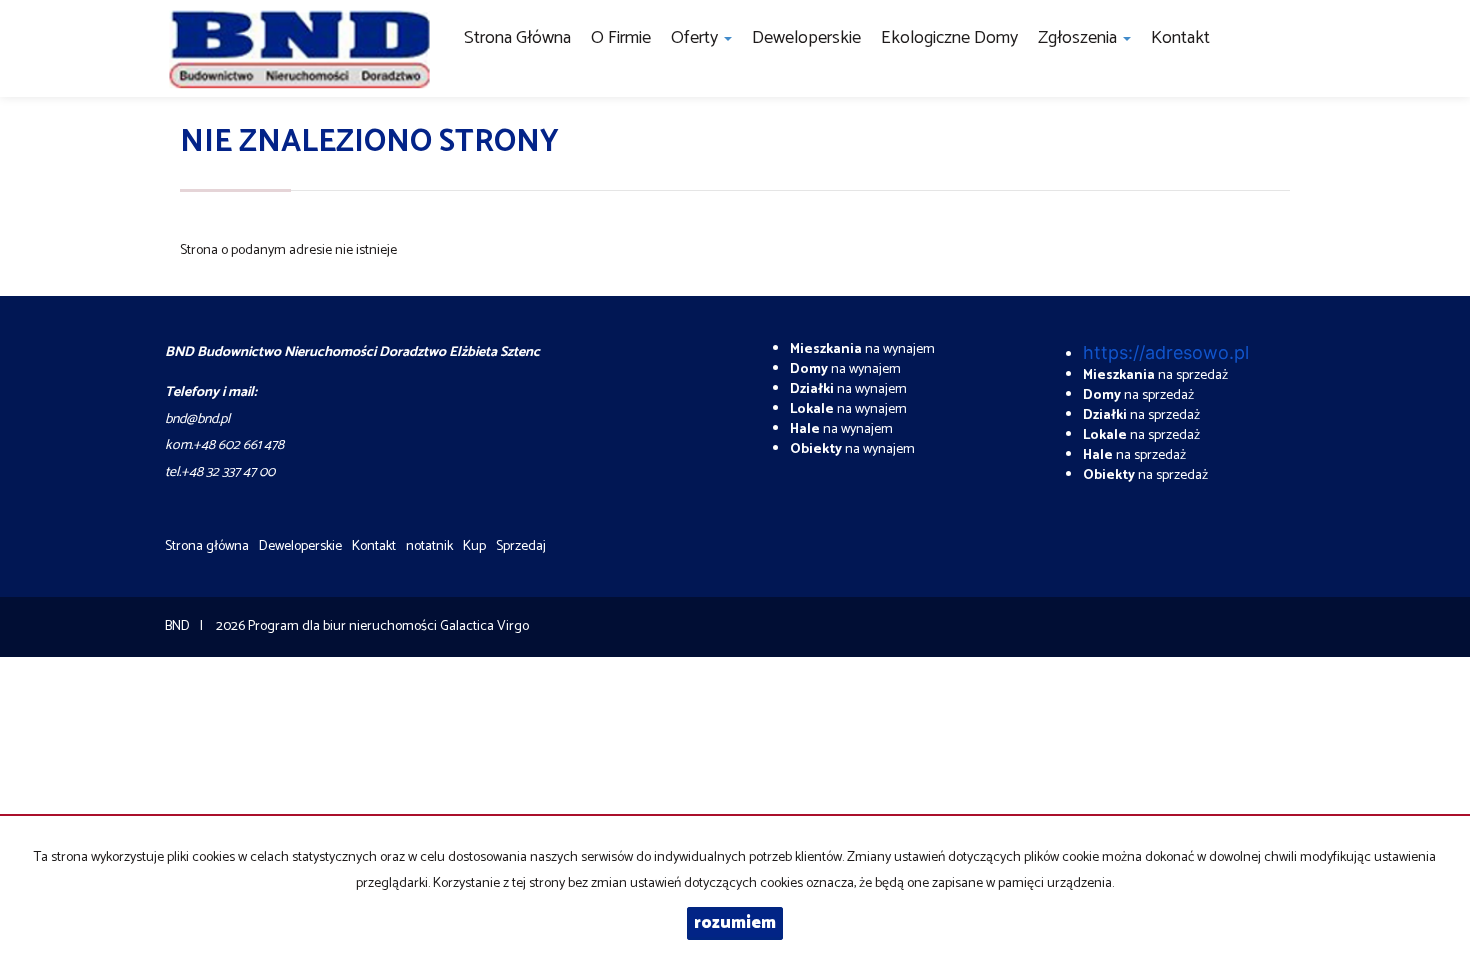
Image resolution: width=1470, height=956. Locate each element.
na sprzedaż (1155, 375)
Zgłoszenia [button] (1079, 38)
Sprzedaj (521, 546)
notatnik (429, 546)
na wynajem (862, 349)
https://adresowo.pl (1166, 352)
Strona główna (517, 38)
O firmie (621, 38)
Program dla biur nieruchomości (344, 626)
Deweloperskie (806, 38)
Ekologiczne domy (949, 38)
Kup (474, 546)
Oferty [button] (696, 38)
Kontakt (1180, 38)
